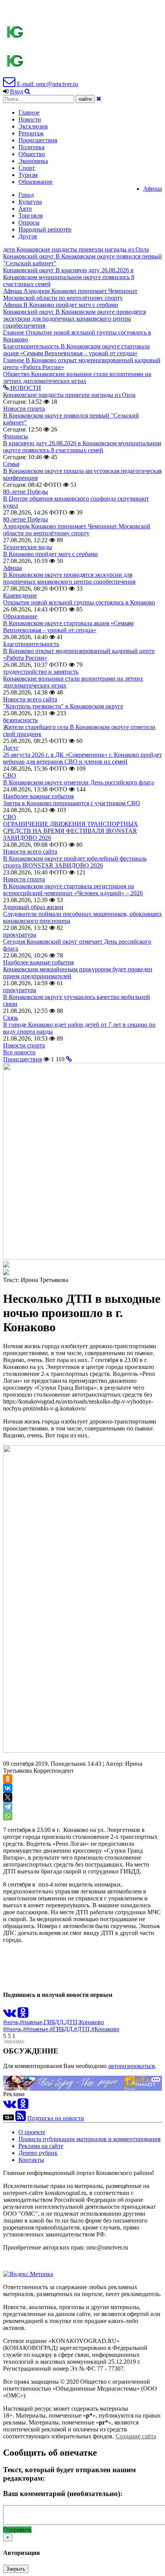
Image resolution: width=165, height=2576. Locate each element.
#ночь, (12, 2022)
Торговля (31, 216)
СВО (10, 775)
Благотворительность (31, 644)
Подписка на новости (56, 2118)
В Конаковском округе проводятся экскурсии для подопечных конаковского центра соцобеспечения (69, 578)
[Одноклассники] (8, 1779)
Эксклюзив (33, 126)
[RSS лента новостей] (21, 2118)
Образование (35, 182)
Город (26, 195)
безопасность (20, 720)
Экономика (33, 161)
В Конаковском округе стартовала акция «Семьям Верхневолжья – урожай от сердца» (68, 627)
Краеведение (20, 595)
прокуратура (20, 935)
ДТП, (72, 2022)
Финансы (16, 436)
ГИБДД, (54, 2022)
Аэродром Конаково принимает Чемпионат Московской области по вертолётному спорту (77, 530)
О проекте (32, 2132)
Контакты (31, 2160)
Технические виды (28, 547)
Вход (16, 91)
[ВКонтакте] (8, 1788)
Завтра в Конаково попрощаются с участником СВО (72, 803)
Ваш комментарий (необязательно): (63, 2494)
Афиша (153, 189)
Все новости (19, 1052)
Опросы (29, 222)
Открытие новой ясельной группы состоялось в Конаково (79, 602)
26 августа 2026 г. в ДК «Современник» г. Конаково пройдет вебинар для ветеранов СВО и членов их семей (82, 758)
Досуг (11, 748)
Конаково (92, 2022)
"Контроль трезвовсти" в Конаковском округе (63, 706)
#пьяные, (32, 2022)
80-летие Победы (26, 492)
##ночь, (13, 2029)
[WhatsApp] (8, 1816)
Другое (28, 236)
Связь (11, 1018)
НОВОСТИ (25, 388)
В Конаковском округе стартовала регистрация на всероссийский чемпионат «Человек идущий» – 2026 (73, 890)
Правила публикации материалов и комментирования (89, 2139)
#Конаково (105, 2029)
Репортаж (31, 133)
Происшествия (38, 140)
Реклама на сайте (41, 2146)
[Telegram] (8, 1807)
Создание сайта (136, 2436)
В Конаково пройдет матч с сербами (50, 554)
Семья (11, 464)
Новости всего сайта (30, 699)
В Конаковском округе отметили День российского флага (78, 782)
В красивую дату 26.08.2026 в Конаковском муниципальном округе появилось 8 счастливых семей (82, 447)
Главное (29, 112)
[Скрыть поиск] (99, 99)
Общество (32, 154)
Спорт (27, 168)
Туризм (28, 175)
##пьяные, (36, 2029)
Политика (31, 147)
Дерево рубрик (38, 2153)
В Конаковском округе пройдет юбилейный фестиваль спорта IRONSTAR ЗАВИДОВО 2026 (75, 862)
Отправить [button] (17, 2530)
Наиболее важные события (38, 796)
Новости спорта (24, 409)
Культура (30, 202)
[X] (8, 1797)
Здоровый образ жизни (33, 907)
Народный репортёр (45, 229)
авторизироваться (131, 2066)
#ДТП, (83, 2029)
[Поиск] (27, 91)
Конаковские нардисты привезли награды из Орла (69, 395)
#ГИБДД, (62, 2029)
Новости (30, 119)
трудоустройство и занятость (41, 672)
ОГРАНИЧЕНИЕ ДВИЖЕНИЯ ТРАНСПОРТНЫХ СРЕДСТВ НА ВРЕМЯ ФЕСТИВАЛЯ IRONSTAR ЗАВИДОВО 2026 (71, 831)
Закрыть (16, 2569)
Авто (25, 209)
